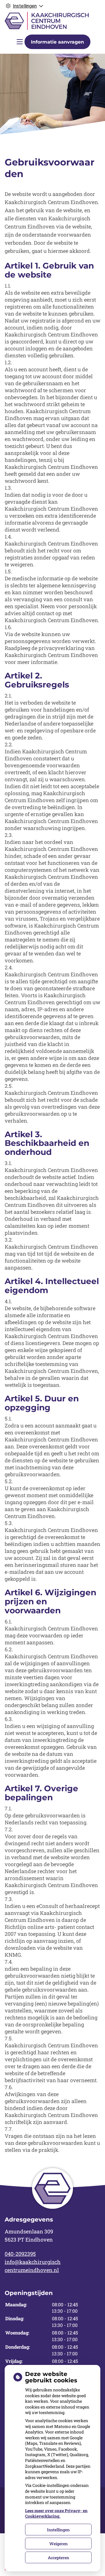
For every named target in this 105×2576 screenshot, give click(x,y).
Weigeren (58, 2544)
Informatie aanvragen (57, 42)
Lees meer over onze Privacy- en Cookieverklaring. (56, 2513)
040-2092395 (20, 2254)
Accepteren (58, 2558)
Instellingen (58, 2530)
